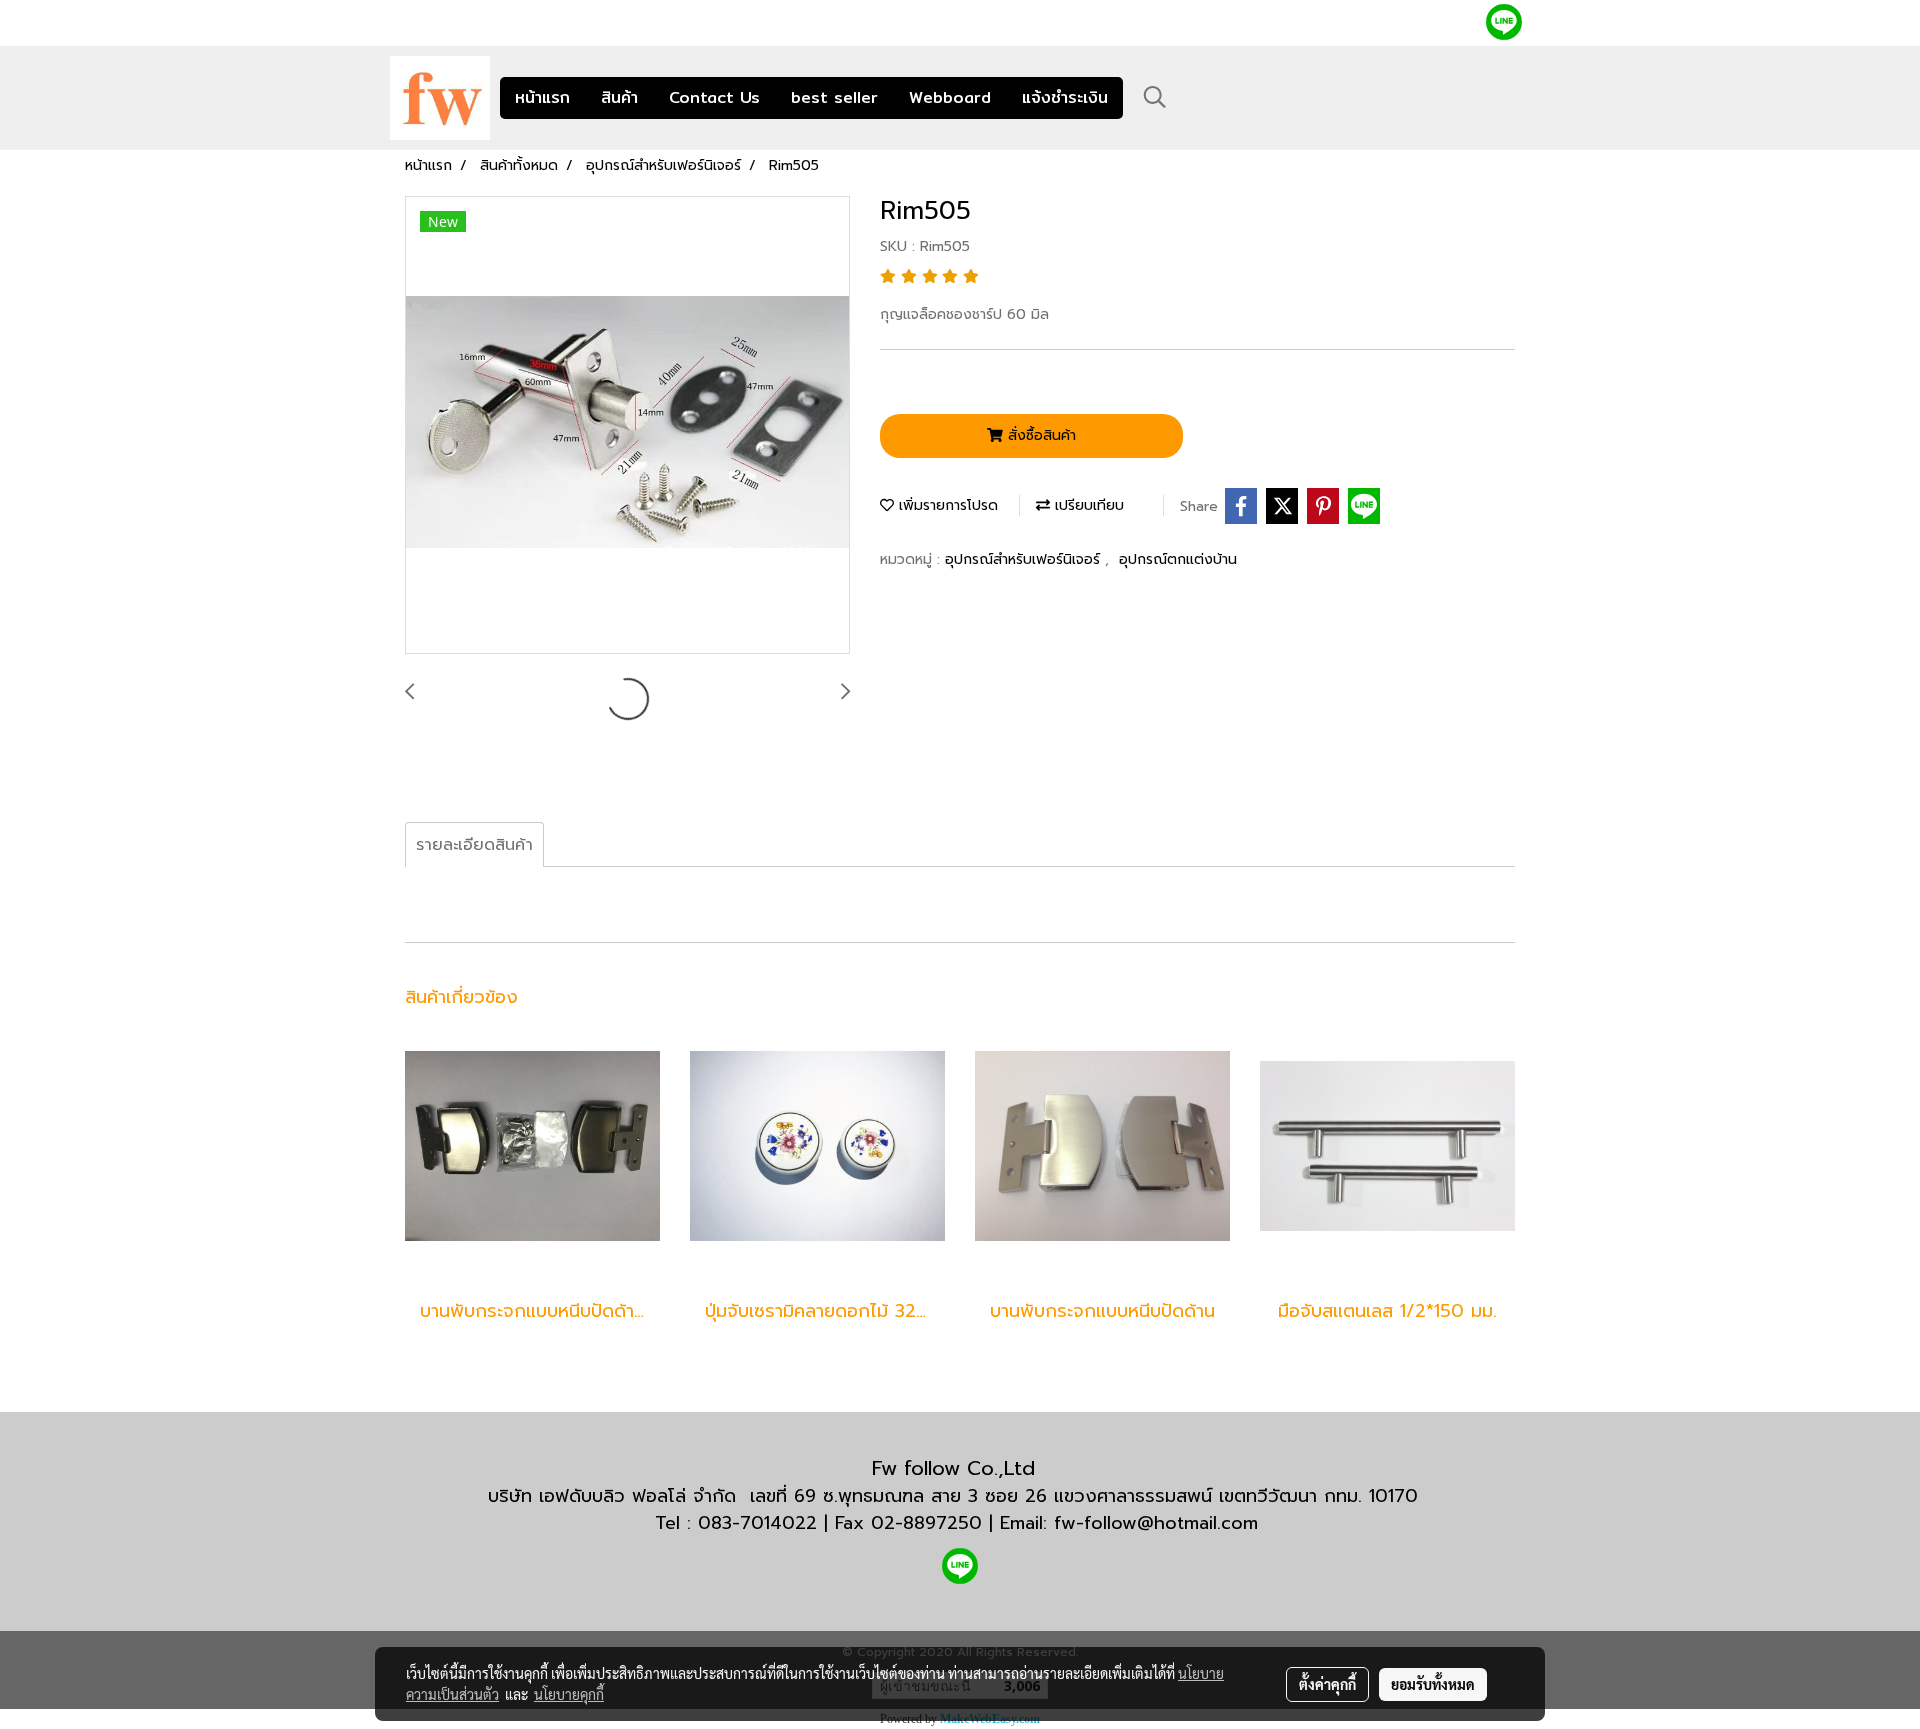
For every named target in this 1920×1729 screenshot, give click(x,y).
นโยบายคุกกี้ (569, 1694)
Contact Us (714, 97)
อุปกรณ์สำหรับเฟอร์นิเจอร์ (1025, 559)
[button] (1155, 97)
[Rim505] (627, 426)
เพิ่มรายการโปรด (946, 505)
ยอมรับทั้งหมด (1433, 1684)
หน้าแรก (542, 97)
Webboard (950, 97)
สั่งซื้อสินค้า (1039, 435)
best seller (834, 97)
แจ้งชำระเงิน (1065, 97)
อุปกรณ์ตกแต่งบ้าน (1178, 559)
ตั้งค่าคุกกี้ (1327, 1684)
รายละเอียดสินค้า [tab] (474, 845)
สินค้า (619, 97)
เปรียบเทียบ (1087, 505)
